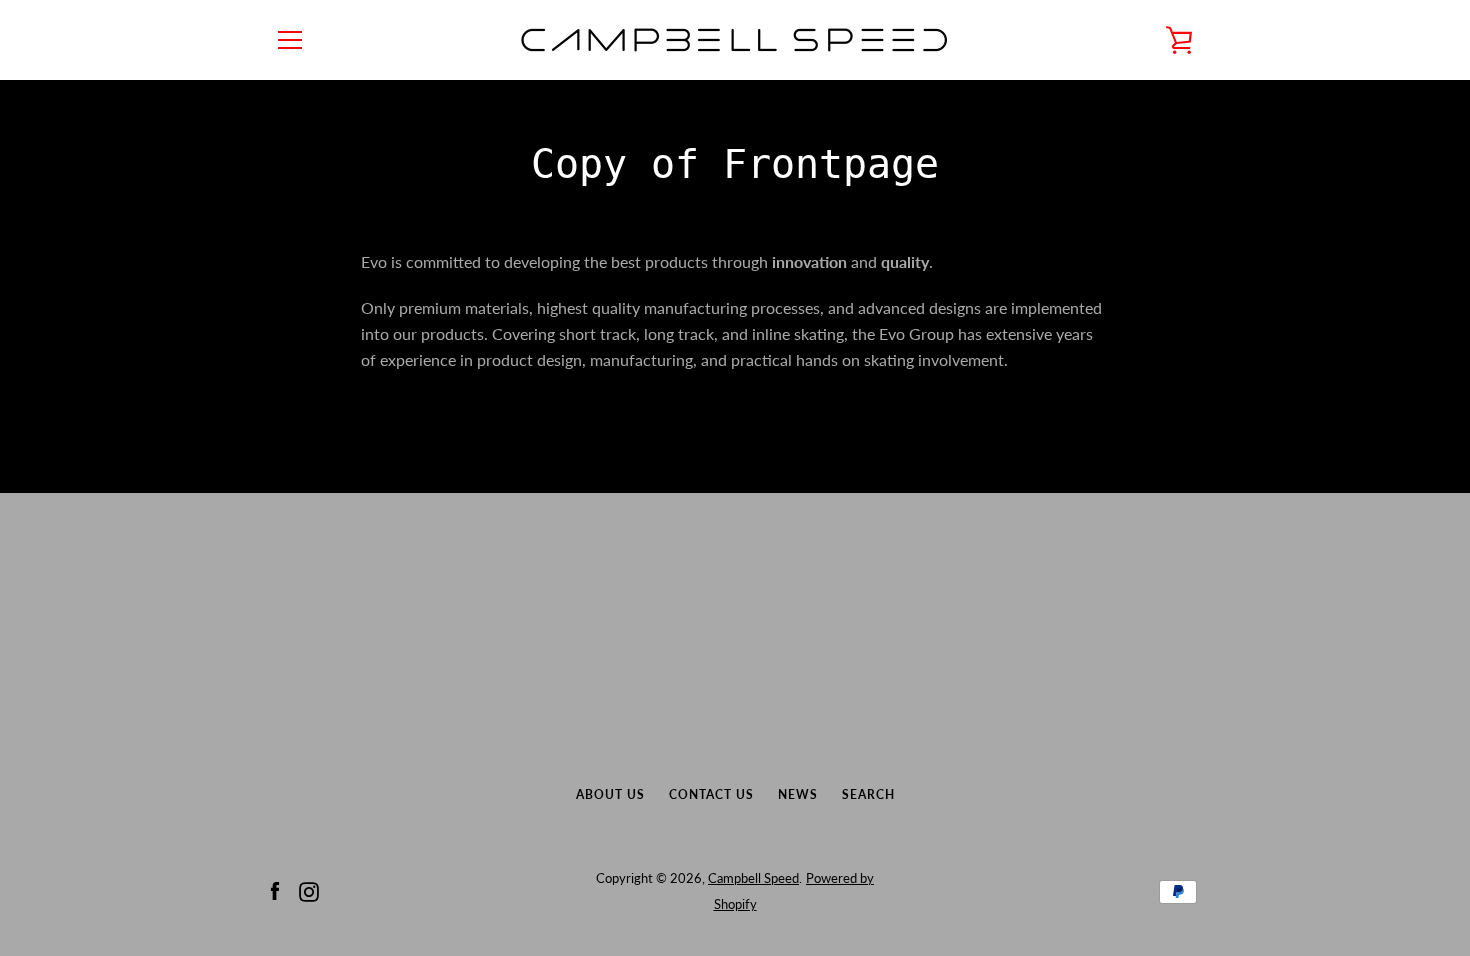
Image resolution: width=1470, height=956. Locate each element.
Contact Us (711, 794)
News (798, 794)
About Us (610, 794)
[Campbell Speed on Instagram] (309, 889)
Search (868, 794)
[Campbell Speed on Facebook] (275, 889)
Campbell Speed (753, 878)
